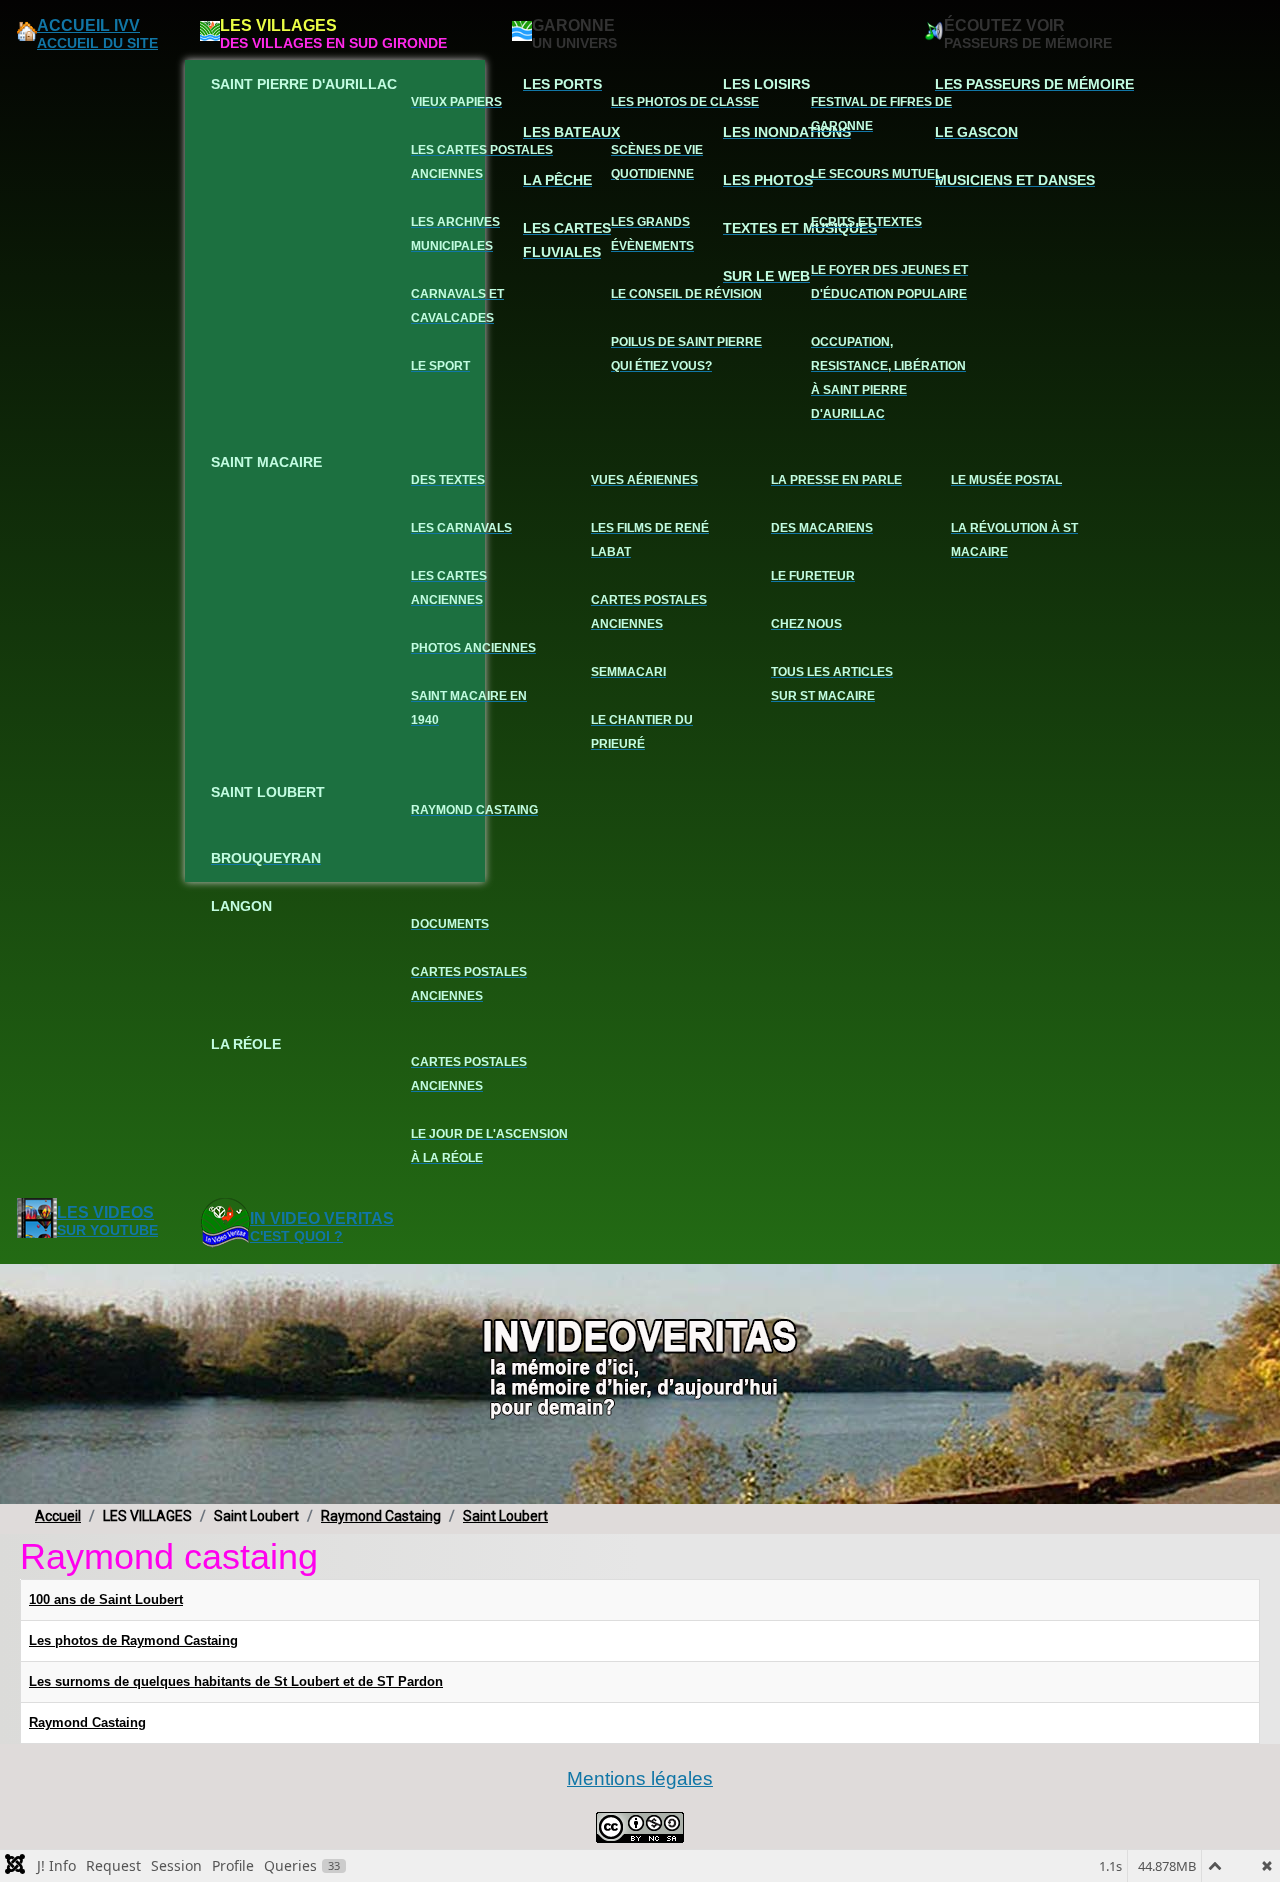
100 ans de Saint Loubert (106, 1599)
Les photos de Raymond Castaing (133, 1640)
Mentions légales (640, 1778)
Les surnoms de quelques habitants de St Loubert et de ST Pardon (236, 1681)
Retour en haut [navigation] (1210, 1796)
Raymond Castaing (87, 1722)
